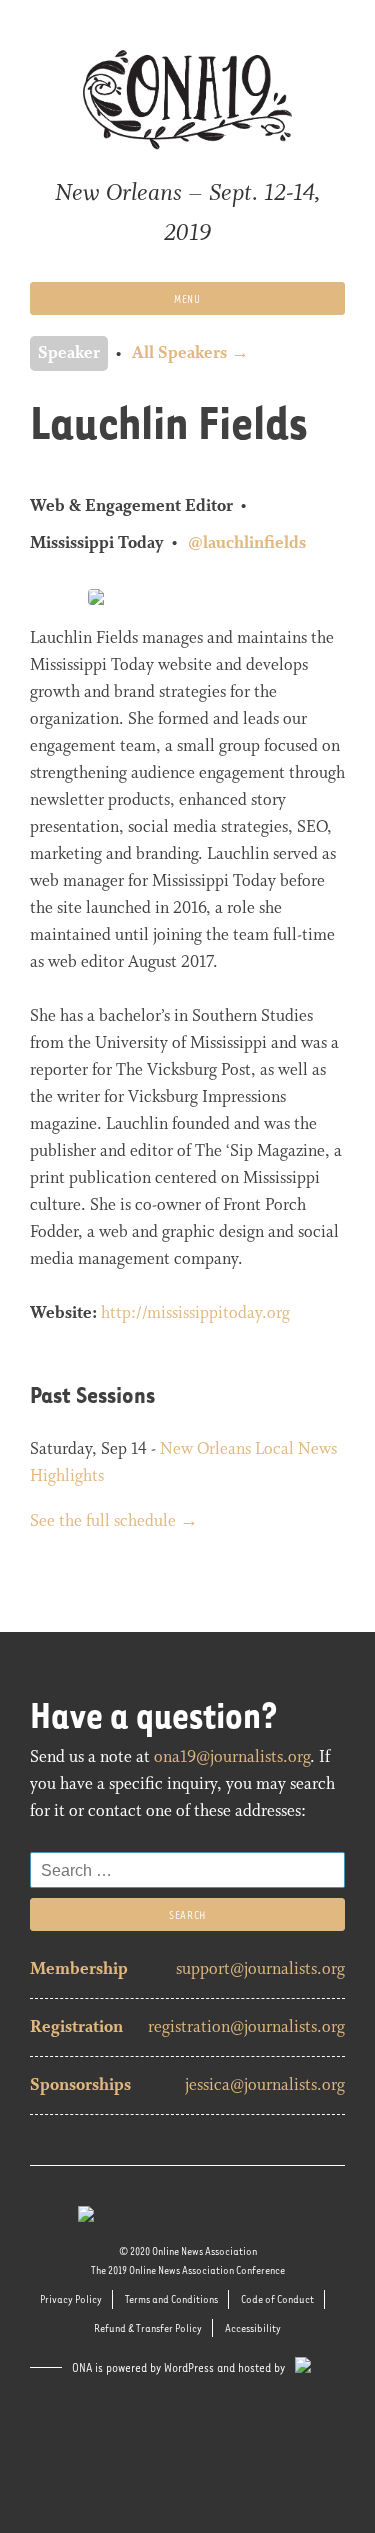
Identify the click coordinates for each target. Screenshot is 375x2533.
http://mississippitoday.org (195, 1313)
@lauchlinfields (247, 543)
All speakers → (190, 353)
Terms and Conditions (171, 2298)
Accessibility (253, 2327)
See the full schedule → (114, 1521)
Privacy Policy (71, 2298)
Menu (187, 298)
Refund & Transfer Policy (148, 2327)
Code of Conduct (277, 2298)
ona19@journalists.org (232, 1757)
